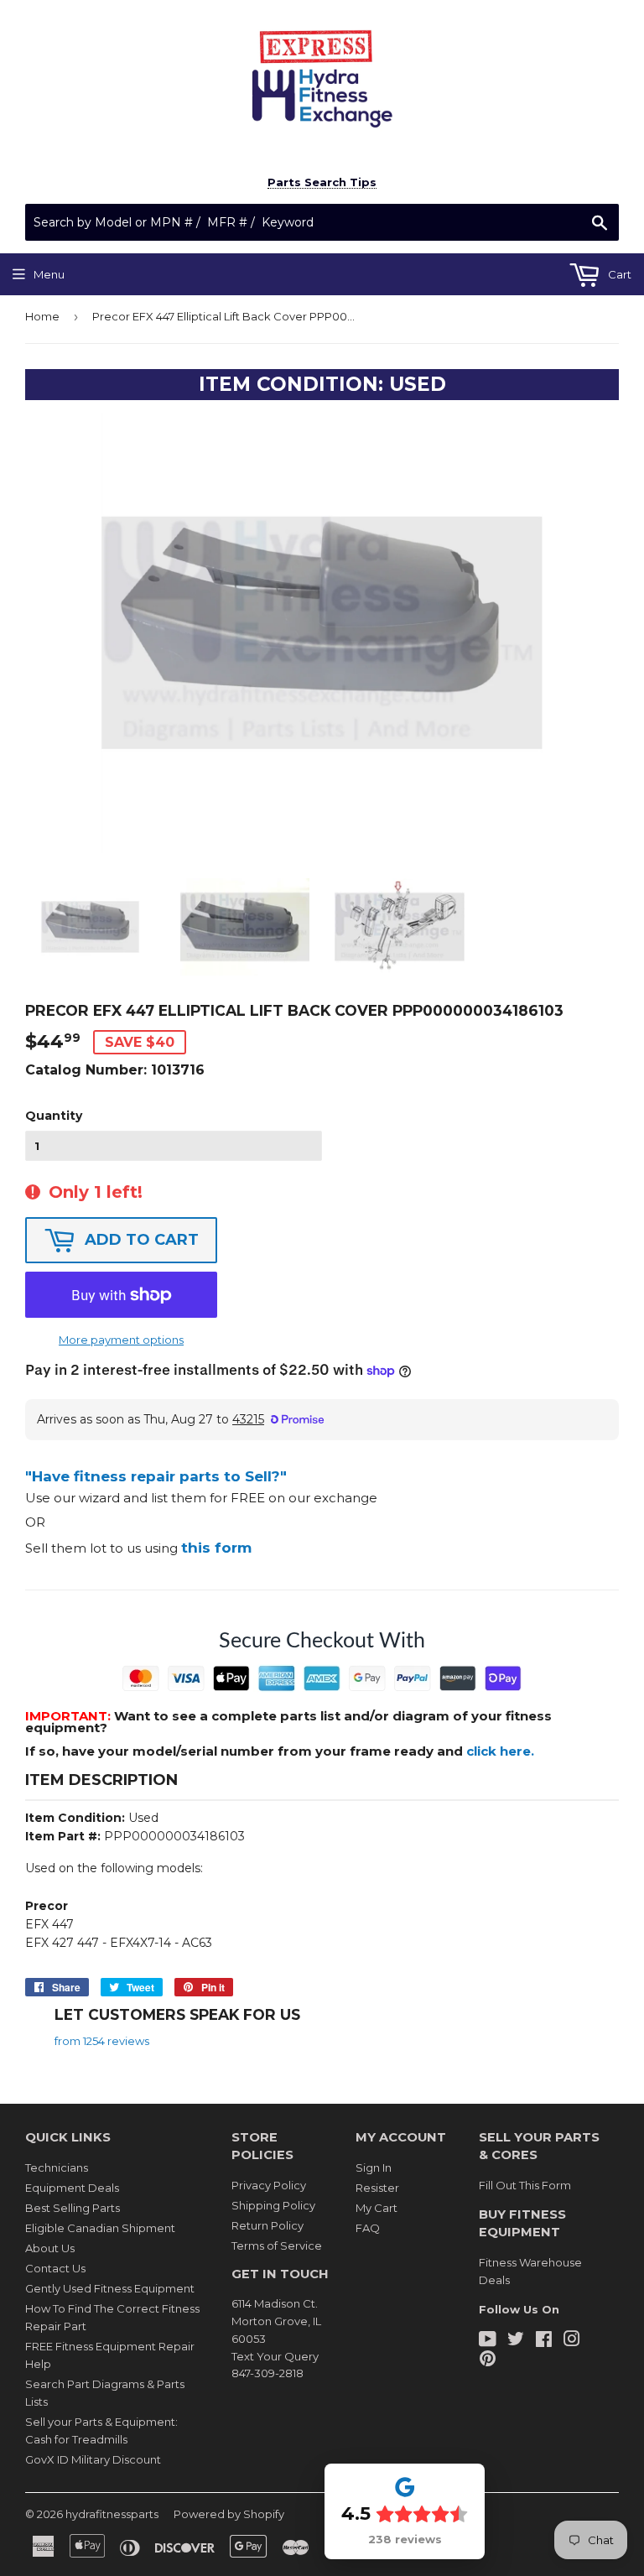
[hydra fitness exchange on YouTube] (488, 2341)
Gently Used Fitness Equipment (110, 2288)
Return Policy (267, 2225)
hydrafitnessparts (112, 2514)
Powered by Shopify (229, 2514)
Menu (49, 274)
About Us (50, 2248)
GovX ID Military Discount (93, 2459)
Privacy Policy (269, 2185)
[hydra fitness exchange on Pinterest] (488, 2360)
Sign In (374, 2167)
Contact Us (55, 2268)
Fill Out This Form (525, 2185)
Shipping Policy (273, 2205)
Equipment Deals (72, 2188)
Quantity (54, 1116)
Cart (618, 274)
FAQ (368, 2228)
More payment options (121, 1340)
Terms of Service (277, 2246)
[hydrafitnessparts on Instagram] (572, 2341)
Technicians (57, 2167)
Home (42, 316)
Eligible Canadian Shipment (100, 2228)
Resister (377, 2188)
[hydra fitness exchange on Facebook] (544, 2341)
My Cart (377, 2208)
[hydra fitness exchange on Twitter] (516, 2341)
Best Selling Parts (73, 2208)
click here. (500, 1751)
